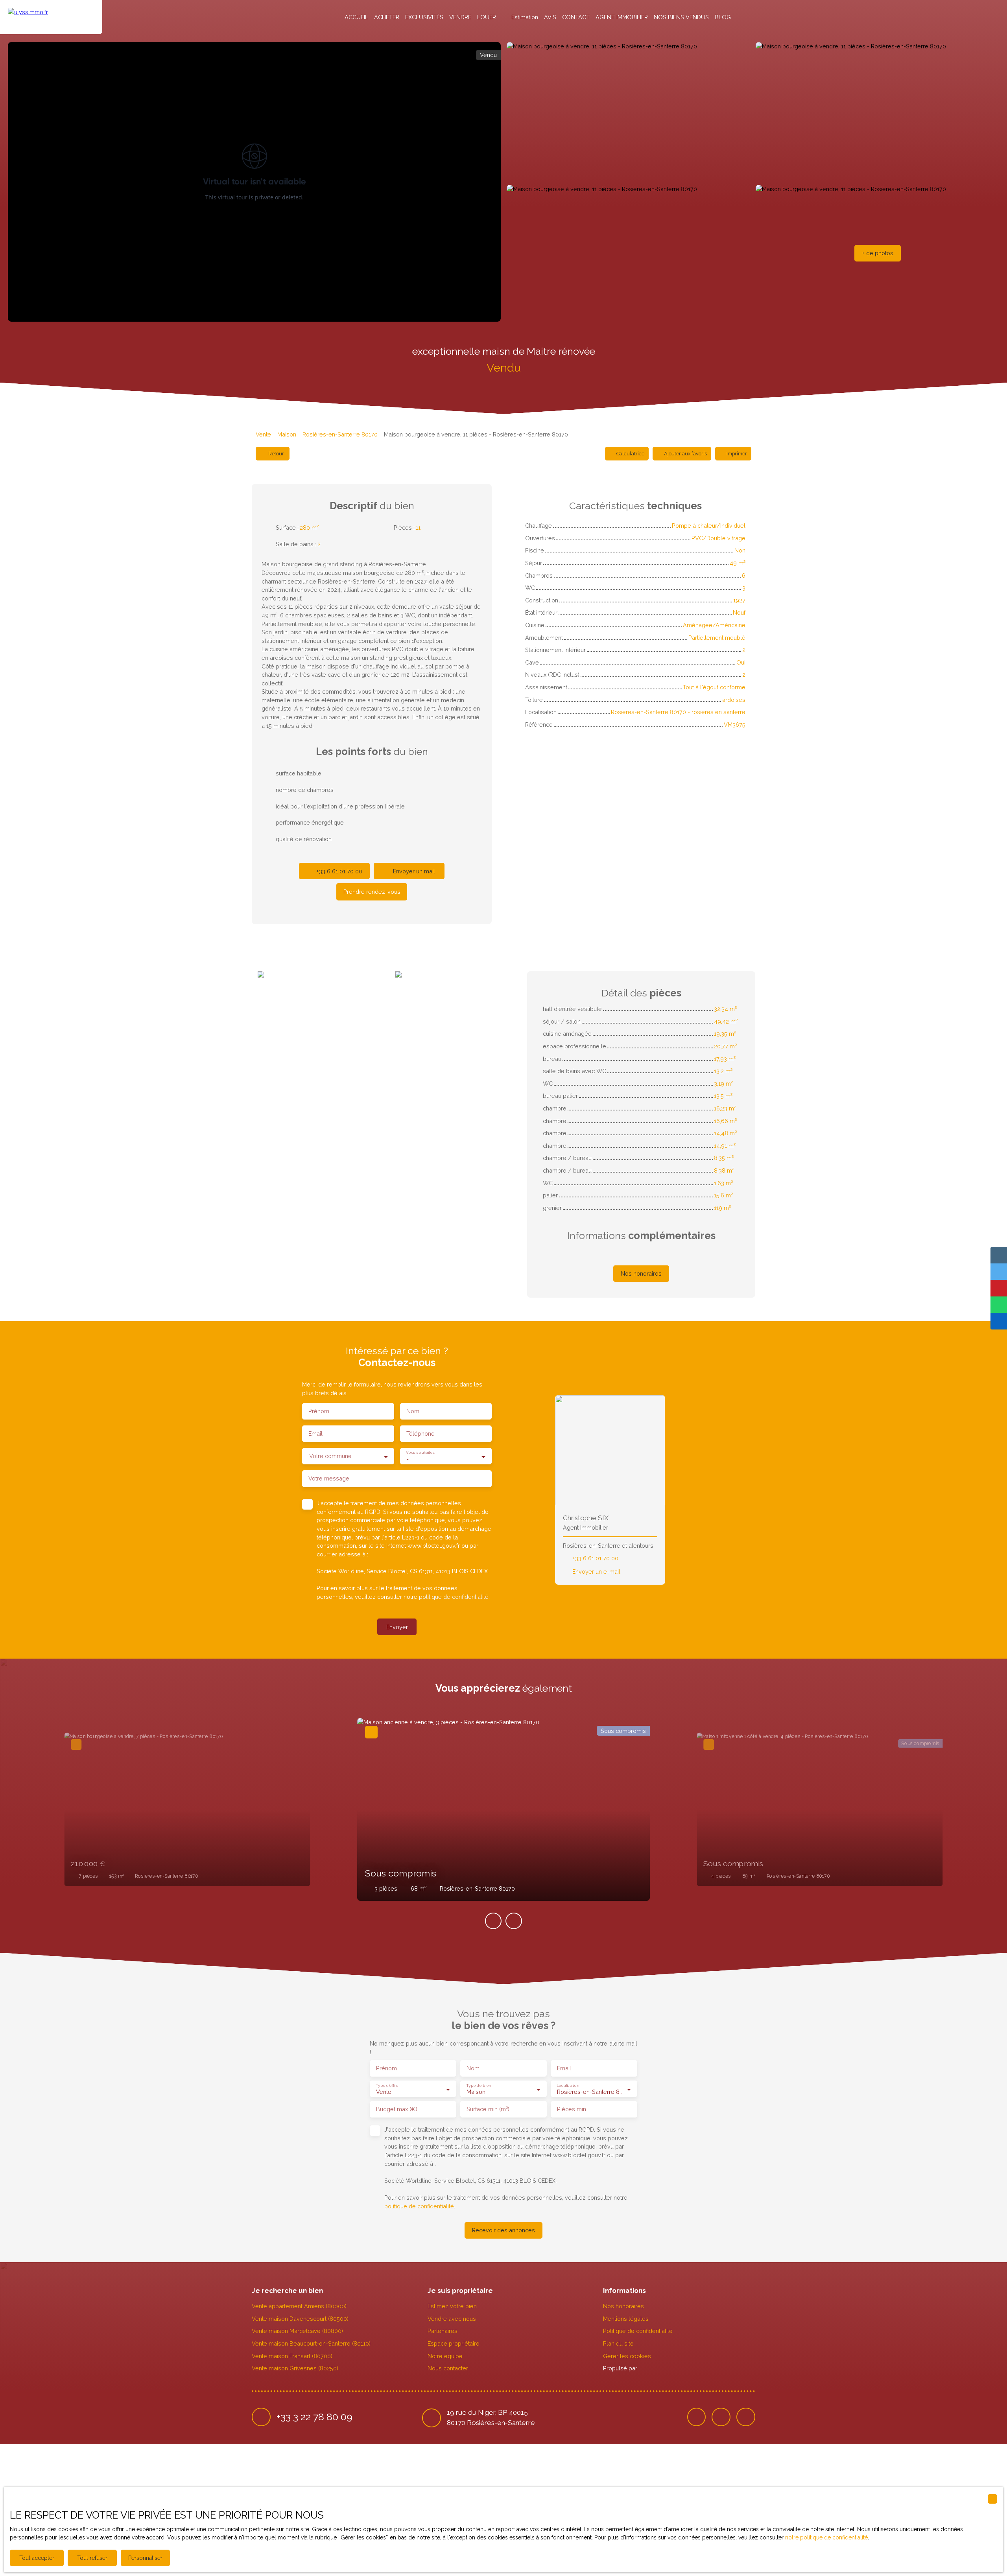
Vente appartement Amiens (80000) (299, 2306)
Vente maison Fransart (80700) (292, 2356)
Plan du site (618, 2343)
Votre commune (330, 1456)
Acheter (387, 17)
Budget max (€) (397, 2109)
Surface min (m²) (488, 2109)
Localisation (568, 2085)
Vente (263, 434)
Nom (413, 1411)
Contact (576, 17)
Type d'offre (387, 2085)
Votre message (329, 1478)
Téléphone (421, 1433)
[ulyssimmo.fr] (51, 17)
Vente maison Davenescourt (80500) (300, 2319)
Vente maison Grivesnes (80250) (295, 2368)
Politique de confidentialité (638, 2331)
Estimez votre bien (452, 2306)
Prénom (319, 1411)
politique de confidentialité (454, 1597)
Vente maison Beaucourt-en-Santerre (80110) (311, 2343)
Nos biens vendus (681, 17)
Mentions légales (626, 2319)
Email (315, 1433)
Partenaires (443, 2331)
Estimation (525, 17)
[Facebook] (697, 2417)
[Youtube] (746, 2417)
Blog (723, 17)
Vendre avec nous (452, 2319)
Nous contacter (448, 2368)
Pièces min (572, 2109)
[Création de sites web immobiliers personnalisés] (658, 2368)
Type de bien (478, 2085)
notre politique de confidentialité (826, 2537)
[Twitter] (721, 2417)
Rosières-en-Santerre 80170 (340, 434)
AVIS (550, 17)
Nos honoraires (623, 2306)
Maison (287, 434)
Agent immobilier (622, 17)
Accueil (356, 17)
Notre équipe (445, 2356)
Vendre (460, 17)
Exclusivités (424, 17)
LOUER (487, 17)
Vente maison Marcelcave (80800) (297, 2331)
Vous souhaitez (420, 1453)
